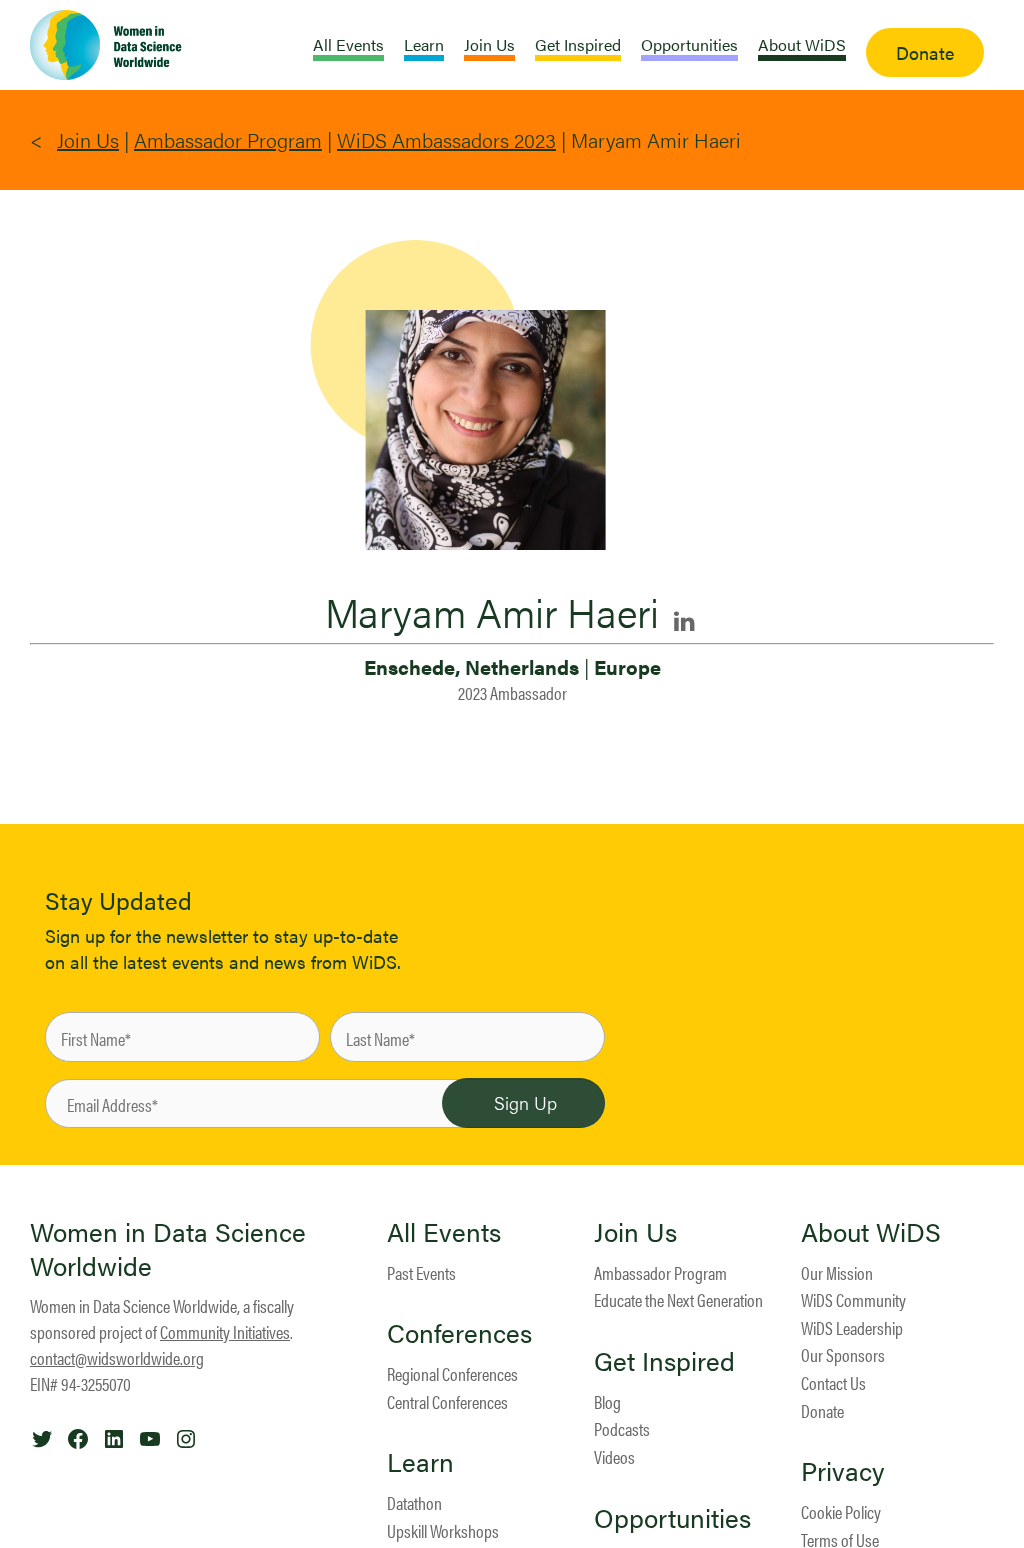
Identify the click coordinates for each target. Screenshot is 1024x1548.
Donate (822, 1410)
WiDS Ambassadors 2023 (446, 139)
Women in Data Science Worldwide (168, 1248)
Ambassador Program (228, 139)
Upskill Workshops (443, 1530)
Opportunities (672, 1518)
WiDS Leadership (852, 1327)
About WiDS (871, 1232)
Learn (420, 1462)
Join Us (88, 139)
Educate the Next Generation (678, 1299)
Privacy (843, 1471)
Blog (607, 1401)
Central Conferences (447, 1401)
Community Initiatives (225, 1331)
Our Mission (837, 1272)
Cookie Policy (841, 1511)
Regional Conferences (452, 1373)
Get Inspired (664, 1361)
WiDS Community (853, 1299)
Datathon (414, 1502)
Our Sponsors (843, 1354)
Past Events (421, 1272)
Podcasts (622, 1428)
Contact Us (833, 1382)
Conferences (459, 1333)
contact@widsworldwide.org (117, 1357)
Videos (614, 1456)
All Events (444, 1232)
